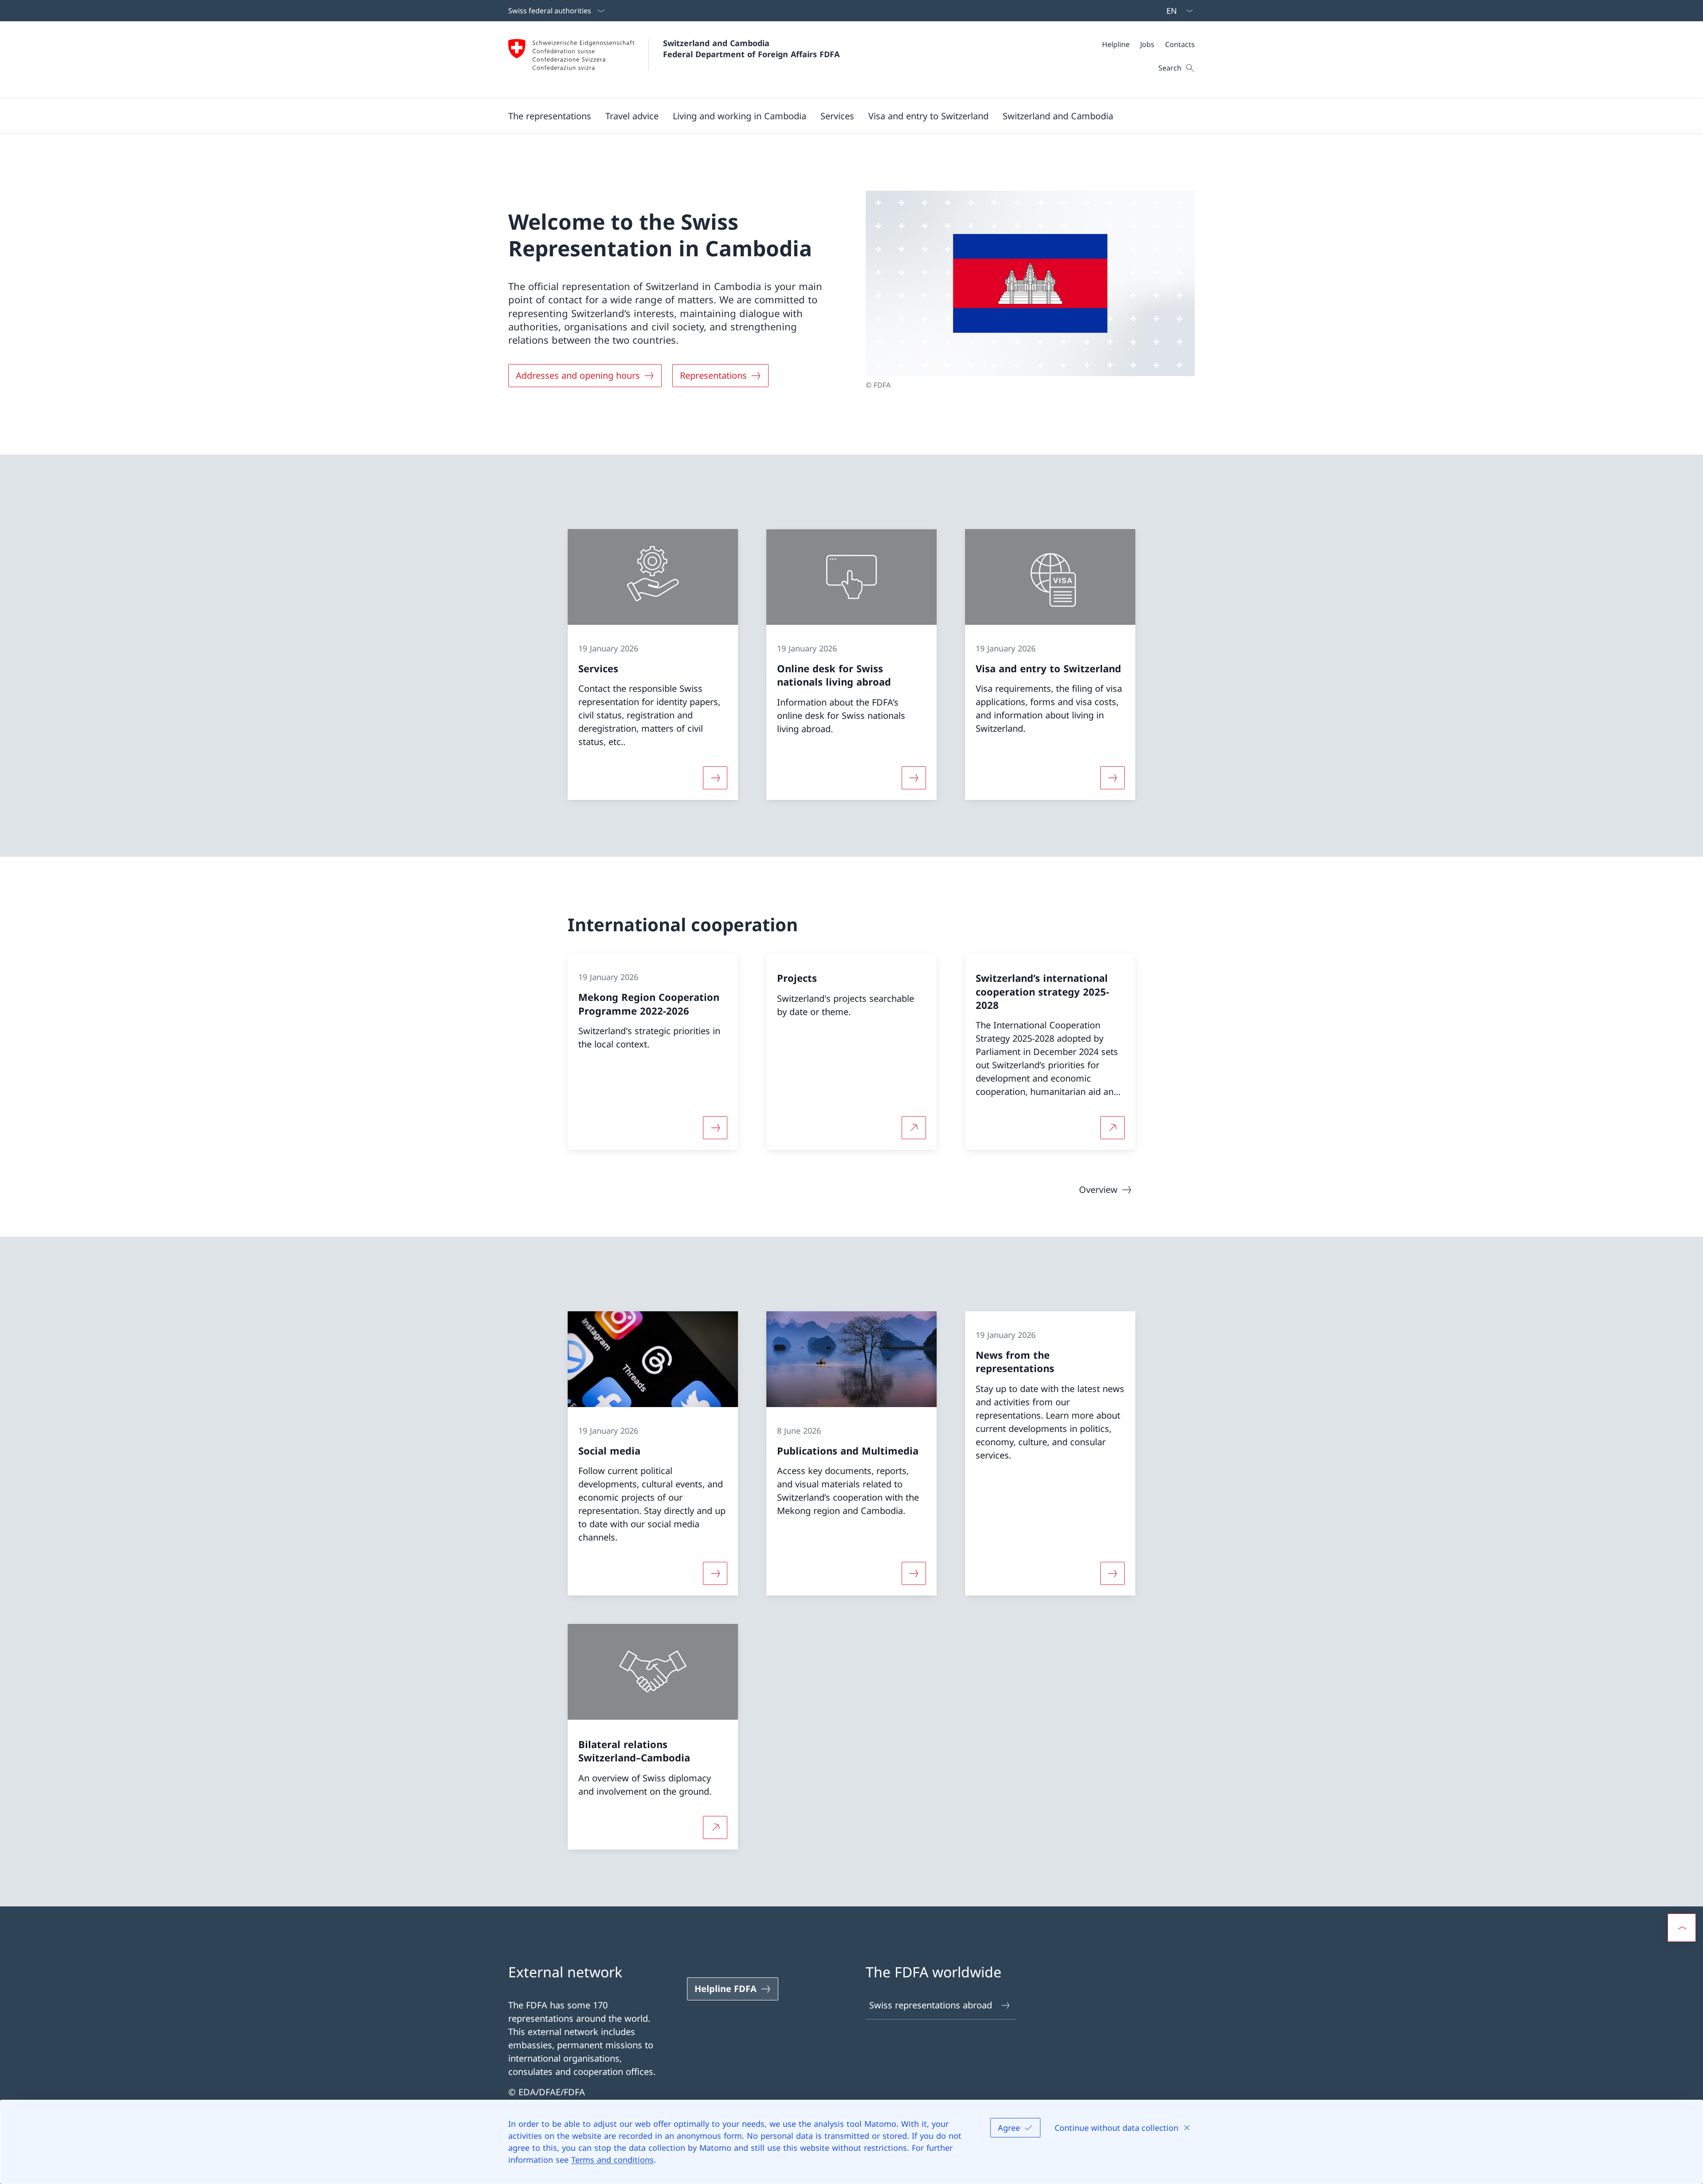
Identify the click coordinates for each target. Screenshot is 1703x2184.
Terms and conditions (612, 2160)
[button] (550, 116)
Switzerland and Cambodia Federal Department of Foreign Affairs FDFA (751, 49)
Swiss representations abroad (931, 2005)
